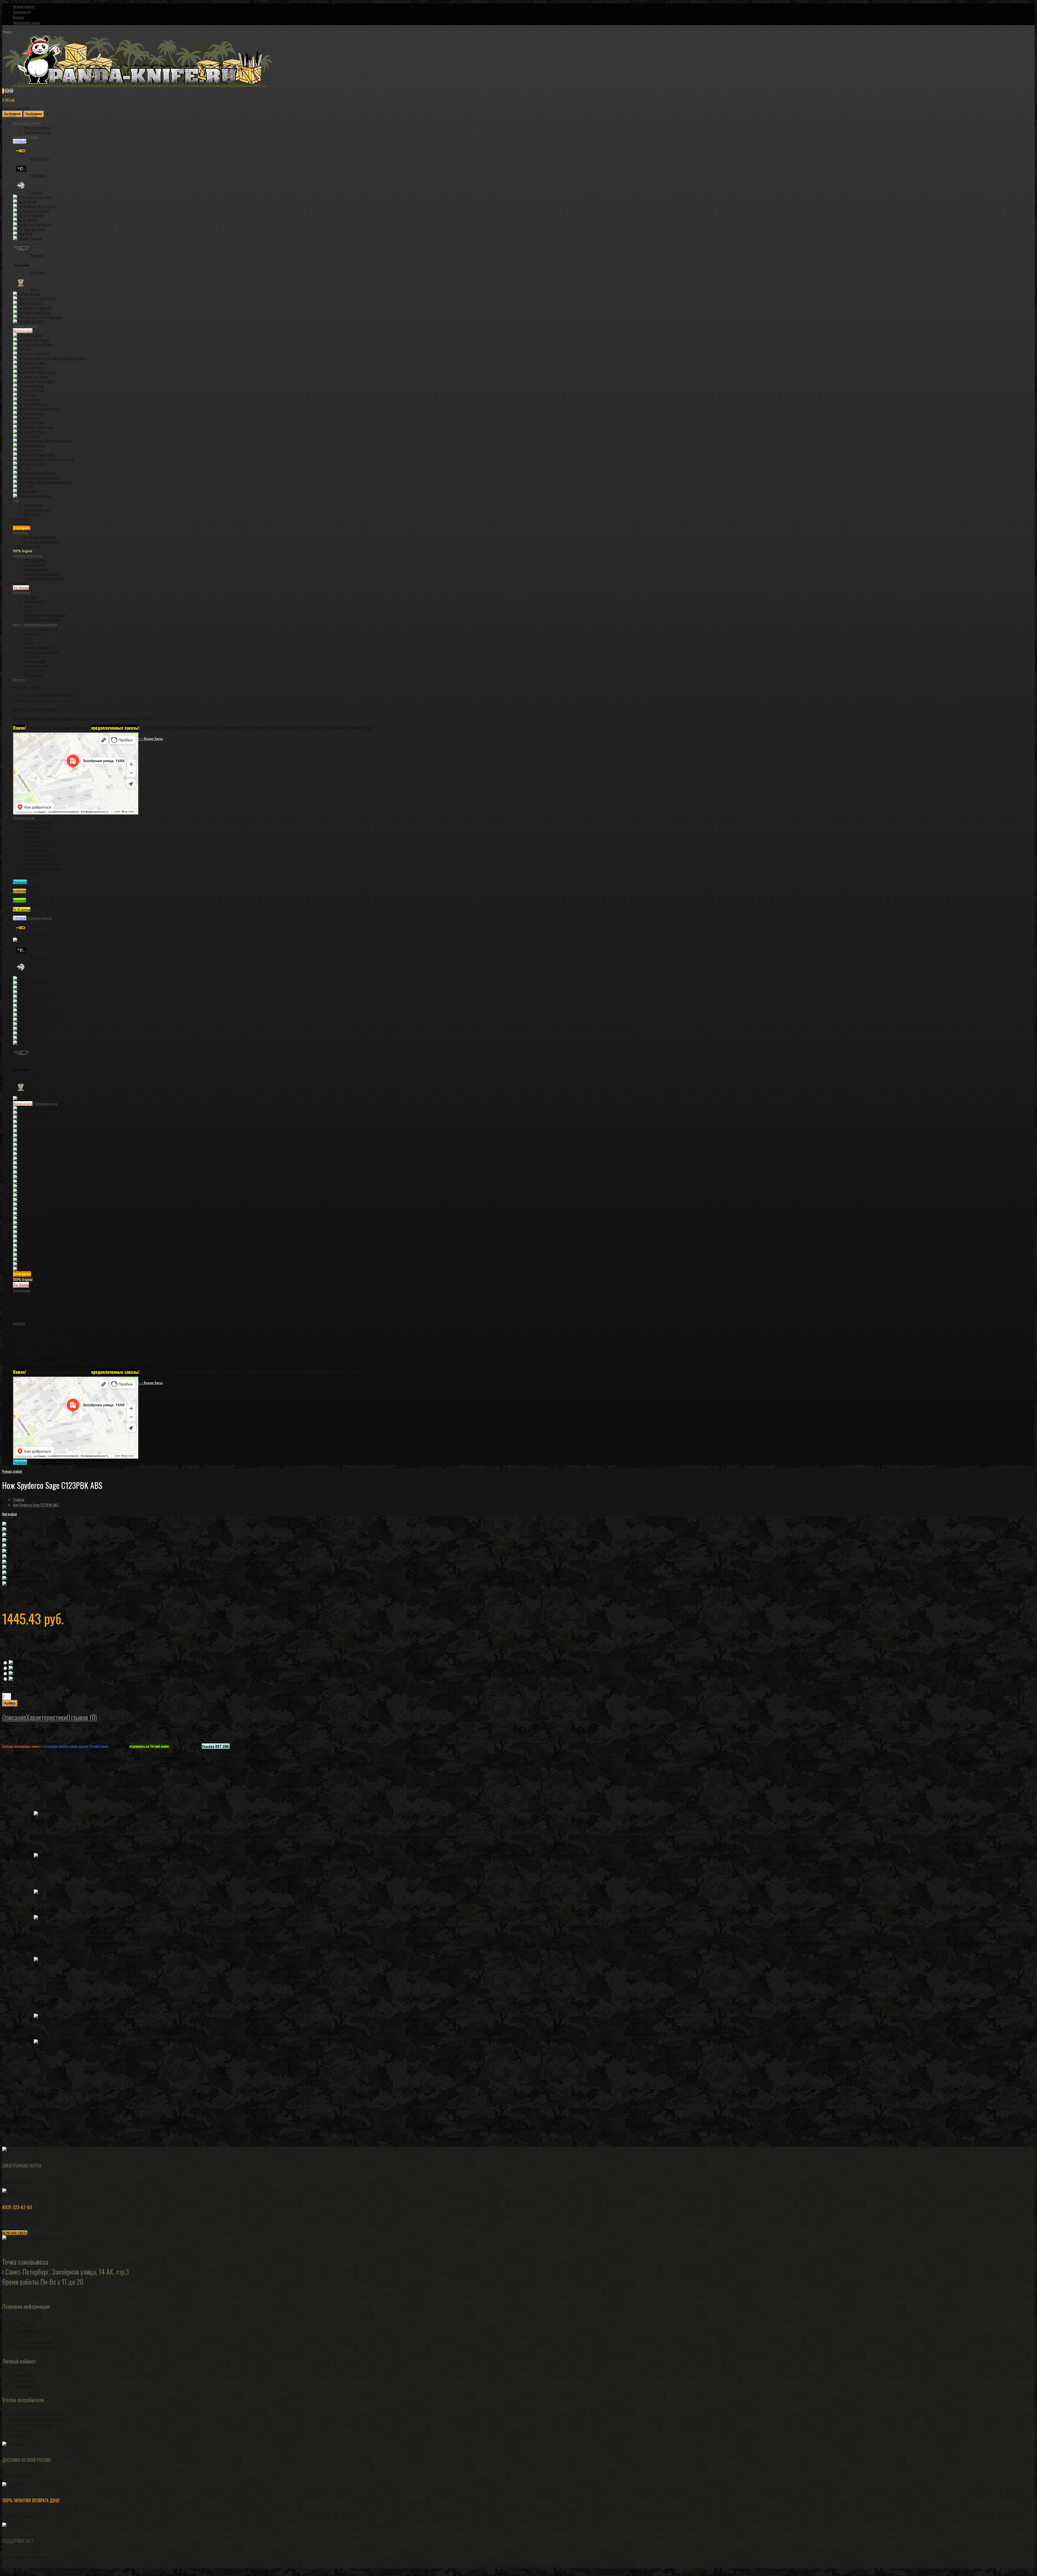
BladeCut (36, 303)
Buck (28, 349)
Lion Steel (38, 413)
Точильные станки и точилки (43, 578)
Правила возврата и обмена (43, 620)
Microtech (38, 422)
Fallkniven (38, 386)
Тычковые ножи (35, 670)
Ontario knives (46, 427)
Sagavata (36, 238)
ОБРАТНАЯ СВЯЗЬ (15, 2233)
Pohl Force (39, 432)
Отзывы (26, 1462)
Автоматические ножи (38, 822)
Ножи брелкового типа (39, 845)
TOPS (29, 487)
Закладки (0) (22, 12)
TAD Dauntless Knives (60, 459)
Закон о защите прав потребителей (38, 2414)
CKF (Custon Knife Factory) (70, 358)
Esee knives (40, 376)
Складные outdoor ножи (40, 854)
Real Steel (38, 229)
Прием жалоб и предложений (33, 2425)
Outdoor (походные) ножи (41, 629)
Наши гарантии (34, 601)
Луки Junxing (32, 514)
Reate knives (43, 496)
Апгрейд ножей (34, 565)
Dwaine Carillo (46, 372)
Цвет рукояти (10, 1658)
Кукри (28, 638)
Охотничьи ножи (35, 661)
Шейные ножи (33, 675)
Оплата (28, 606)
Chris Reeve (42, 354)
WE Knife (35, 294)
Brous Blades (44, 344)
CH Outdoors (38, 175)
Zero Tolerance (48, 477)
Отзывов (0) (82, 1717)
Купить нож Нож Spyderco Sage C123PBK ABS (33, 2144)
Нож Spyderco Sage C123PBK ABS (36, 1505)
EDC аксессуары (35, 560)
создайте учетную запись (69, 2139)
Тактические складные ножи (43, 863)
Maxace (33, 220)
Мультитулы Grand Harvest (41, 542)
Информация (22, 1290)
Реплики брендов (35, 1103)
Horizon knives (46, 206)
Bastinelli (36, 335)
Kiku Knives (40, 404)
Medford (34, 418)
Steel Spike (37, 272)
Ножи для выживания (38, 647)
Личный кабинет (24, 6)
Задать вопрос (23, 2430)
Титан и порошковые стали (42, 868)
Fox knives (38, 390)
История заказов (25, 2381)
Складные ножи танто (38, 859)
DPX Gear (37, 367)
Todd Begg (39, 464)
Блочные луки (33, 505)
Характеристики (46, 1717)
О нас (28, 611)
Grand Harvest (46, 298)
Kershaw (34, 399)
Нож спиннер (33, 836)
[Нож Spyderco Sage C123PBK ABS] (27, 1524)
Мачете (29, 643)
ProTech (34, 436)
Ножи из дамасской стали (41, 652)
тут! (369, 728)
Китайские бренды (33, 918)
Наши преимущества (27, 2331)
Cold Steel (38, 363)
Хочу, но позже (11, 1710)
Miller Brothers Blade (59, 482)
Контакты (19, 1323)
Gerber (31, 395)
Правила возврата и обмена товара (38, 2419)
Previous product (12, 1471)
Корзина (18, 17)
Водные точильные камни (41, 574)
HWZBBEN (38, 321)
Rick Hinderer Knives (59, 441)
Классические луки (37, 510)
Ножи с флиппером (36, 850)
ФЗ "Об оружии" (24, 2336)
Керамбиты (31, 633)
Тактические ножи (36, 666)
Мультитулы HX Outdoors (40, 537)
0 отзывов (12, 1589)
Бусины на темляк (36, 569)
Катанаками (29, 1285)
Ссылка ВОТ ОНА (215, 1746)
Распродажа (31, 1274)
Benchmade (42, 340)
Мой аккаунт (21, 2375)
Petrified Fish (44, 224)
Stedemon (37, 255)
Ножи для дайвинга (37, 128)
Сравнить (27, 1710)
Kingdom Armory (50, 409)
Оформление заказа (26, 23)
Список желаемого (26, 2386)
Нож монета (32, 831)
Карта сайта (21, 2435)
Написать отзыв (35, 1589)
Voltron (35, 289)
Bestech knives (40, 158)
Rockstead (38, 445)
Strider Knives (45, 454)
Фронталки (31, 873)
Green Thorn (43, 197)
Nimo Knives (42, 312)
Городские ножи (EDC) (39, 827)
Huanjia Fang (44, 308)
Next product (9, 1514)
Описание (14, 1717)
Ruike (29, 234)
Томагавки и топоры (37, 132)
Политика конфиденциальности (45, 615)
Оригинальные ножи (37, 1279)
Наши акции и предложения (32, 2342)
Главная (19, 1499)
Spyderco (37, 450)
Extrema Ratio (45, 381)
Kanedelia (38, 215)
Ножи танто (31, 656)
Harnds (32, 202)
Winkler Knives (46, 473)
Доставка (30, 597)
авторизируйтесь (32, 2139)
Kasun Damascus (51, 317)
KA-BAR (33, 491)
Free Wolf (36, 192)
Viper (28, 468)
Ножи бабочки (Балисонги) (42, 841)
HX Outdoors (42, 211)
